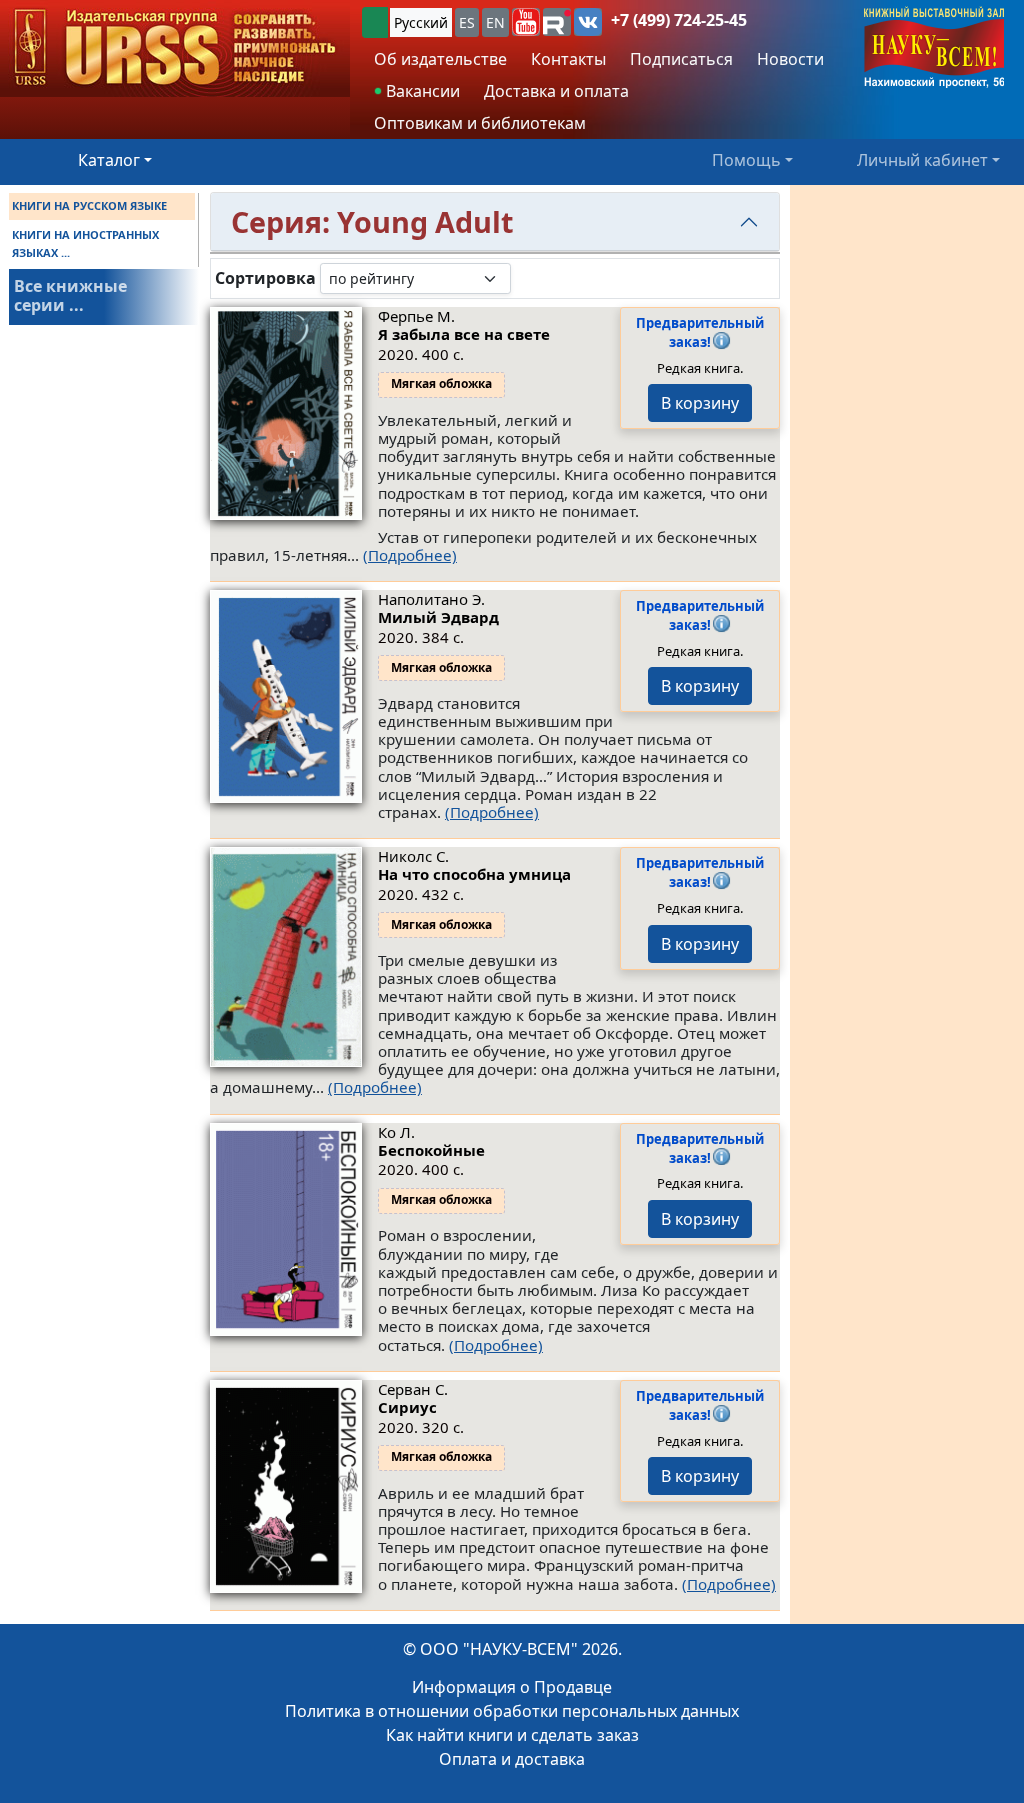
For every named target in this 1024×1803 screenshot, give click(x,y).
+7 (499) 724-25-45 (679, 20)
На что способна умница (474, 874)
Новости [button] (790, 59)
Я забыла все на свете (464, 334)
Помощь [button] (746, 160)
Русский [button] (421, 22)
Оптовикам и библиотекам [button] (480, 123)
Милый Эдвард (438, 617)
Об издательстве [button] (440, 59)
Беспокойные (431, 1150)
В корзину (700, 403)
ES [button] (467, 22)
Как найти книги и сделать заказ (512, 1735)
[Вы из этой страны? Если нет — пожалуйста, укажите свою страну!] (375, 22)
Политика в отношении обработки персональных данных (512, 1711)
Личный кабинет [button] (922, 160)
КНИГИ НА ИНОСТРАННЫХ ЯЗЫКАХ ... (85, 243)
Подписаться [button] (681, 59)
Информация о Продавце (512, 1687)
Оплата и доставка (512, 1759)
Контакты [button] (568, 59)
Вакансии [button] (421, 91)
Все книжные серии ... (70, 295)
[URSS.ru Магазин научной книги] (175, 48)
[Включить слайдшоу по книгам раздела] (527, 278)
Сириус (407, 1407)
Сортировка (265, 278)
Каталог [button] (109, 160)
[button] (526, 22)
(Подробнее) (410, 555)
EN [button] (495, 22)
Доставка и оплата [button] (556, 91)
